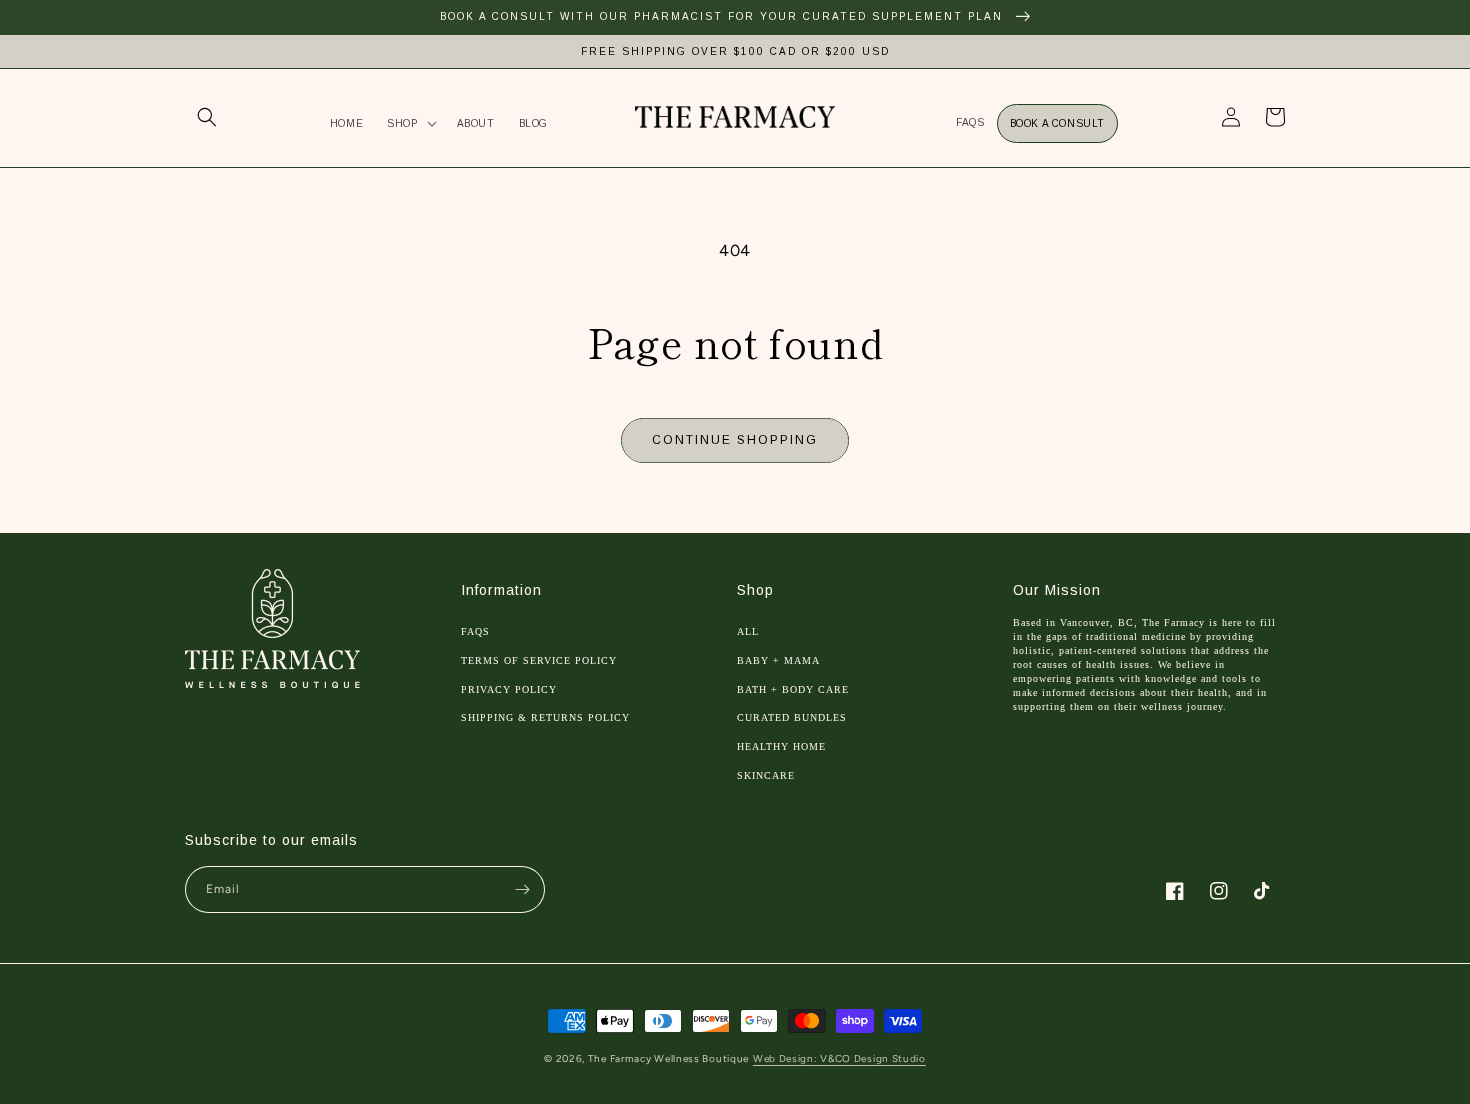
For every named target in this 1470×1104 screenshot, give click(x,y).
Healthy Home (781, 746)
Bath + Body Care (793, 689)
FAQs (475, 631)
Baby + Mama (778, 660)
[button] (207, 117)
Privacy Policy (509, 689)
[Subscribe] (522, 889)
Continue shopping (735, 440)
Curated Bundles (792, 717)
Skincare (766, 775)
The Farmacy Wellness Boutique (668, 1058)
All (748, 631)
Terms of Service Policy (539, 660)
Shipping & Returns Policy (545, 717)
